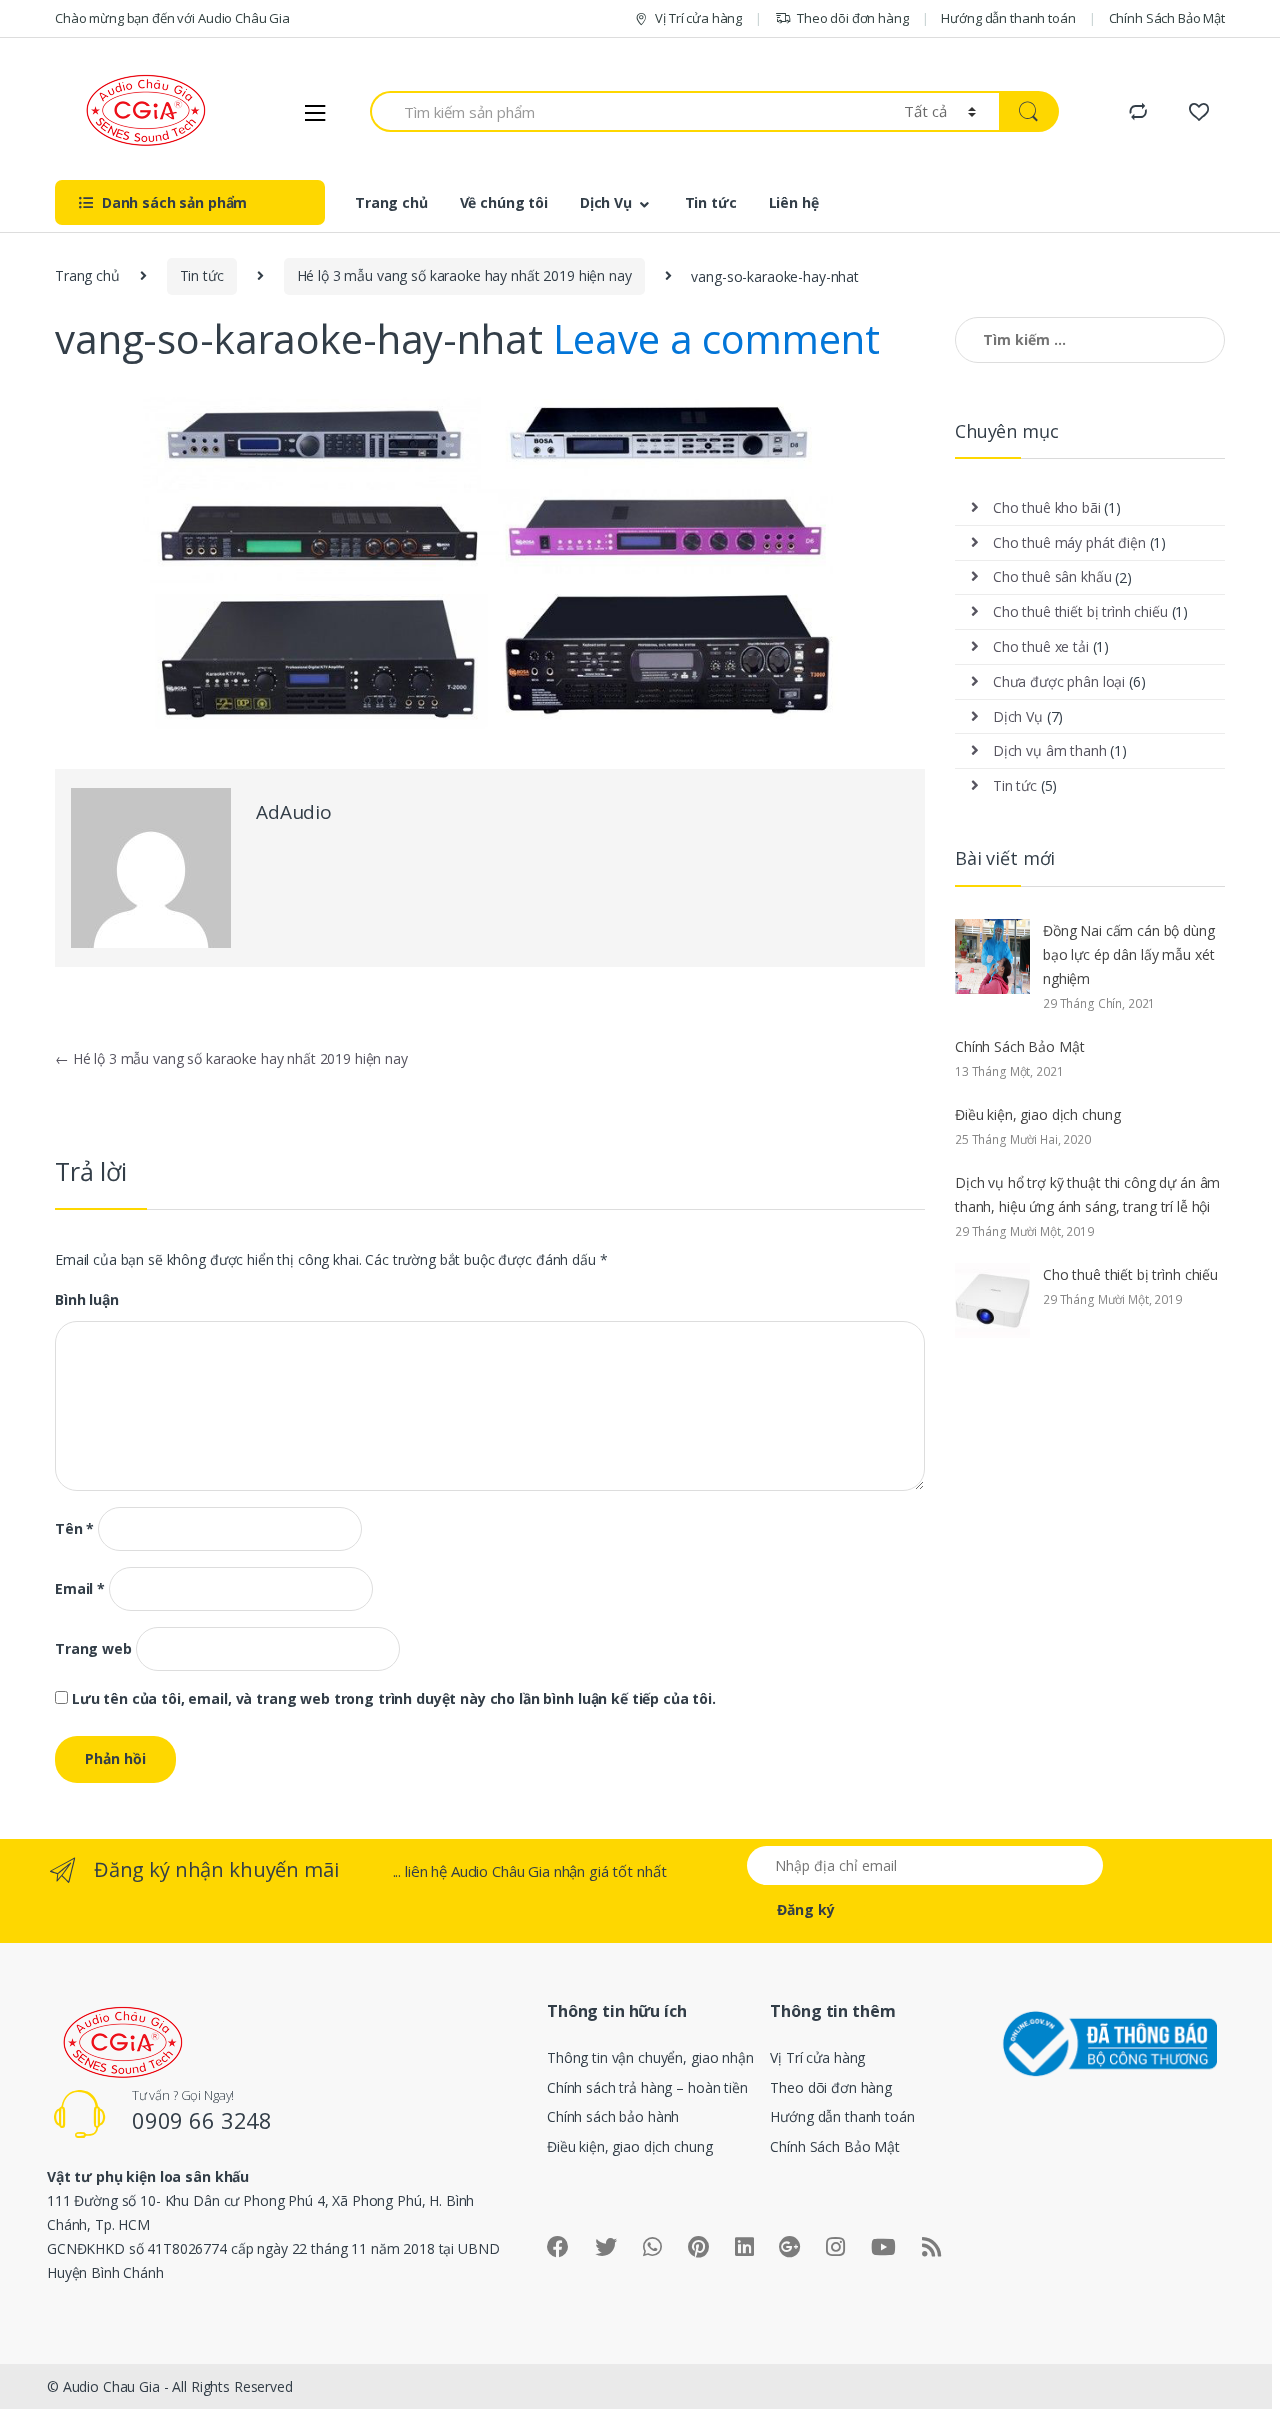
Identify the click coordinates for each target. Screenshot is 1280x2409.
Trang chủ (391, 202)
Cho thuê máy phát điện (1069, 542)
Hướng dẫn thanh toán (1008, 18)
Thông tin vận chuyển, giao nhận (650, 2057)
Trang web (93, 1649)
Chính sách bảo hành (613, 2116)
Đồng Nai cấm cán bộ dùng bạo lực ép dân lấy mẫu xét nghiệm (1129, 954)
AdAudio (294, 812)
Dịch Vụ (606, 202)
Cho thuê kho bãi (1047, 507)
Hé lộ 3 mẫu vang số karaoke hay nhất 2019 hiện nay (464, 275)
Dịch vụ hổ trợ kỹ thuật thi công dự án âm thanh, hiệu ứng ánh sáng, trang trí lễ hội (1087, 1194)
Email (80, 1589)
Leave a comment (716, 338)
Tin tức (711, 202)
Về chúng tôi (504, 202)
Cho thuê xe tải (1041, 646)
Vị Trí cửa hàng (698, 18)
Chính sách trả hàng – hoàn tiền (647, 2087)
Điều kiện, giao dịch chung (1037, 1114)
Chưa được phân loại (1059, 681)
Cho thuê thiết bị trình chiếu (1080, 611)
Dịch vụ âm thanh (1050, 750)
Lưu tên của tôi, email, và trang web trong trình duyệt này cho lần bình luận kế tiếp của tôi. (394, 1699)
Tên (74, 1529)
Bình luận (87, 1300)
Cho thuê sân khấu (1052, 576)
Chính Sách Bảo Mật (1167, 18)
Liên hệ (794, 202)
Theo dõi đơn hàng (853, 18)
